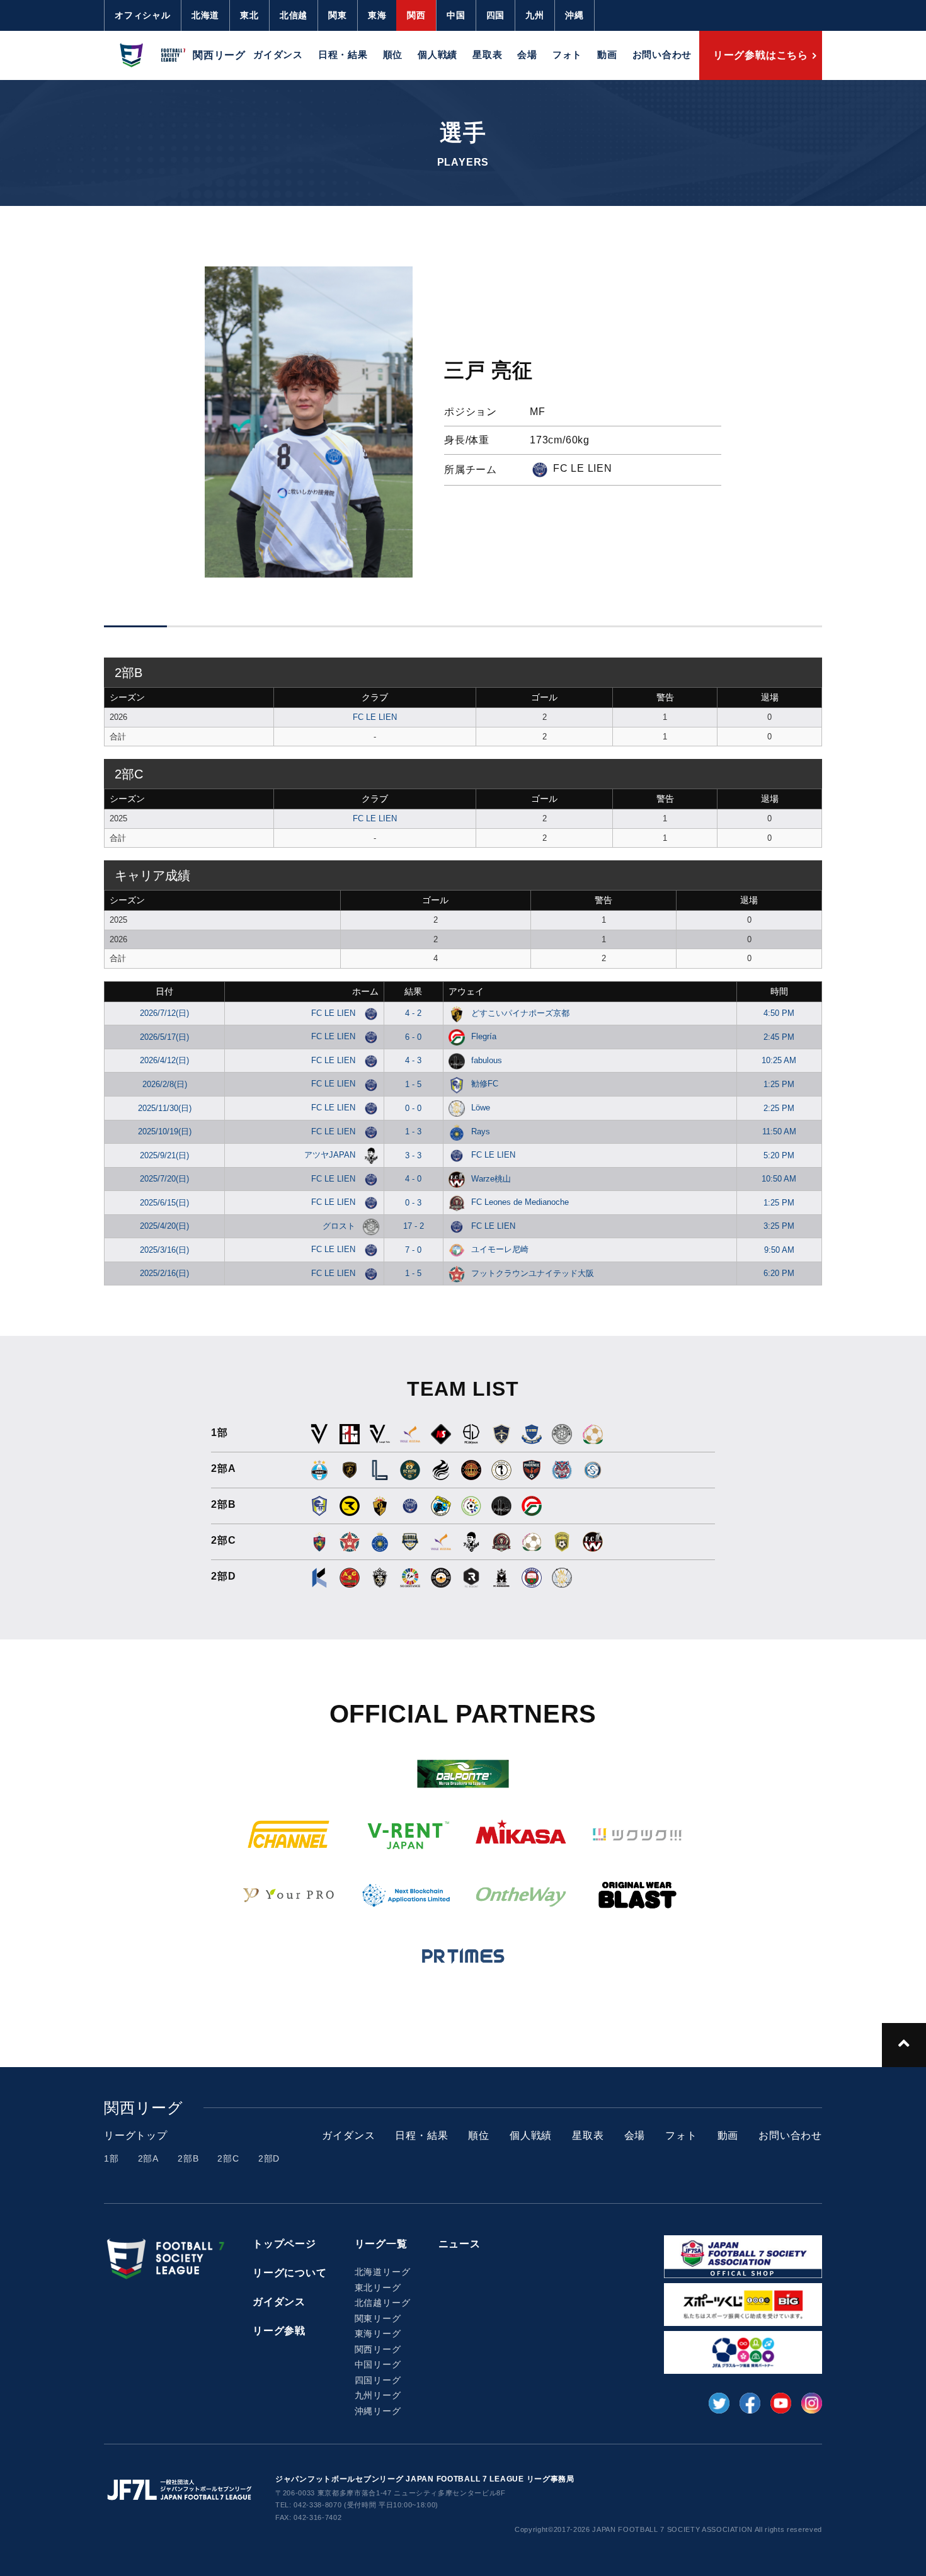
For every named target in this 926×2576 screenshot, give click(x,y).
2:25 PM (779, 1108)
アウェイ (466, 991)
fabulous (487, 1060)
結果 (413, 991)
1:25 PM (779, 1084)
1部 (111, 2158)
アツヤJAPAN (331, 1155)
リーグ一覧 (381, 2244)
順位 (393, 54)
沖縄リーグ (378, 2411)
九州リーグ (378, 2395)
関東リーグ (378, 2318)
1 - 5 (413, 1084)
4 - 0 (413, 1179)
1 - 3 (413, 1131)
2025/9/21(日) (164, 1155)
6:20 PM (779, 1273)
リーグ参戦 (279, 2331)
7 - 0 (413, 1250)
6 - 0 (413, 1037)
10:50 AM (779, 1179)
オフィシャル (143, 15)
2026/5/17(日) (164, 1037)
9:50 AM (779, 1250)
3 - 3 (413, 1155)
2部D (269, 2158)
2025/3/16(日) (164, 1250)
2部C (228, 2158)
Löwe (481, 1108)
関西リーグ (378, 2349)
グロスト (340, 1226)
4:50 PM (779, 1013)
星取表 (487, 54)
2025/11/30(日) (165, 1108)
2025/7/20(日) (164, 1179)
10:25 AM (779, 1060)
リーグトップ (136, 2135)
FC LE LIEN (375, 717)
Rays (481, 1131)
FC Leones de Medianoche (520, 1202)
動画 (607, 54)
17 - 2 (414, 1226)
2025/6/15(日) (164, 1203)
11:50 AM (779, 1131)
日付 (164, 991)
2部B (188, 2158)
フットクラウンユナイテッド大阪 (533, 1273)
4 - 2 (413, 1013)
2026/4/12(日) (164, 1060)
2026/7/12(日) (164, 1013)
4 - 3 (413, 1060)
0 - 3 (413, 1203)
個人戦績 (437, 54)
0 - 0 (413, 1108)
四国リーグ (378, 2380)
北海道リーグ (383, 2272)
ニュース (460, 2244)
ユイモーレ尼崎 (500, 1249)
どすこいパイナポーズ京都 (520, 1013)
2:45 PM (779, 1037)
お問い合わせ (662, 54)
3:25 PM (779, 1226)
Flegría (484, 1036)
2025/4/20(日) (164, 1226)
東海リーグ (378, 2334)
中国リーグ (378, 2364)
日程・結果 (343, 54)
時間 (779, 991)
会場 (527, 54)
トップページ (284, 2244)
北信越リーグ (383, 2303)
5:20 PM (779, 1155)
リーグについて (290, 2273)
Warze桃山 (491, 1179)
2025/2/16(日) (164, 1273)
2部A (148, 2158)
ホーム (365, 991)
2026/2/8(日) (165, 1084)
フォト (567, 54)
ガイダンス (278, 54)
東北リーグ (378, 2288)
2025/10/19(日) (165, 1131)
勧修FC (485, 1084)
